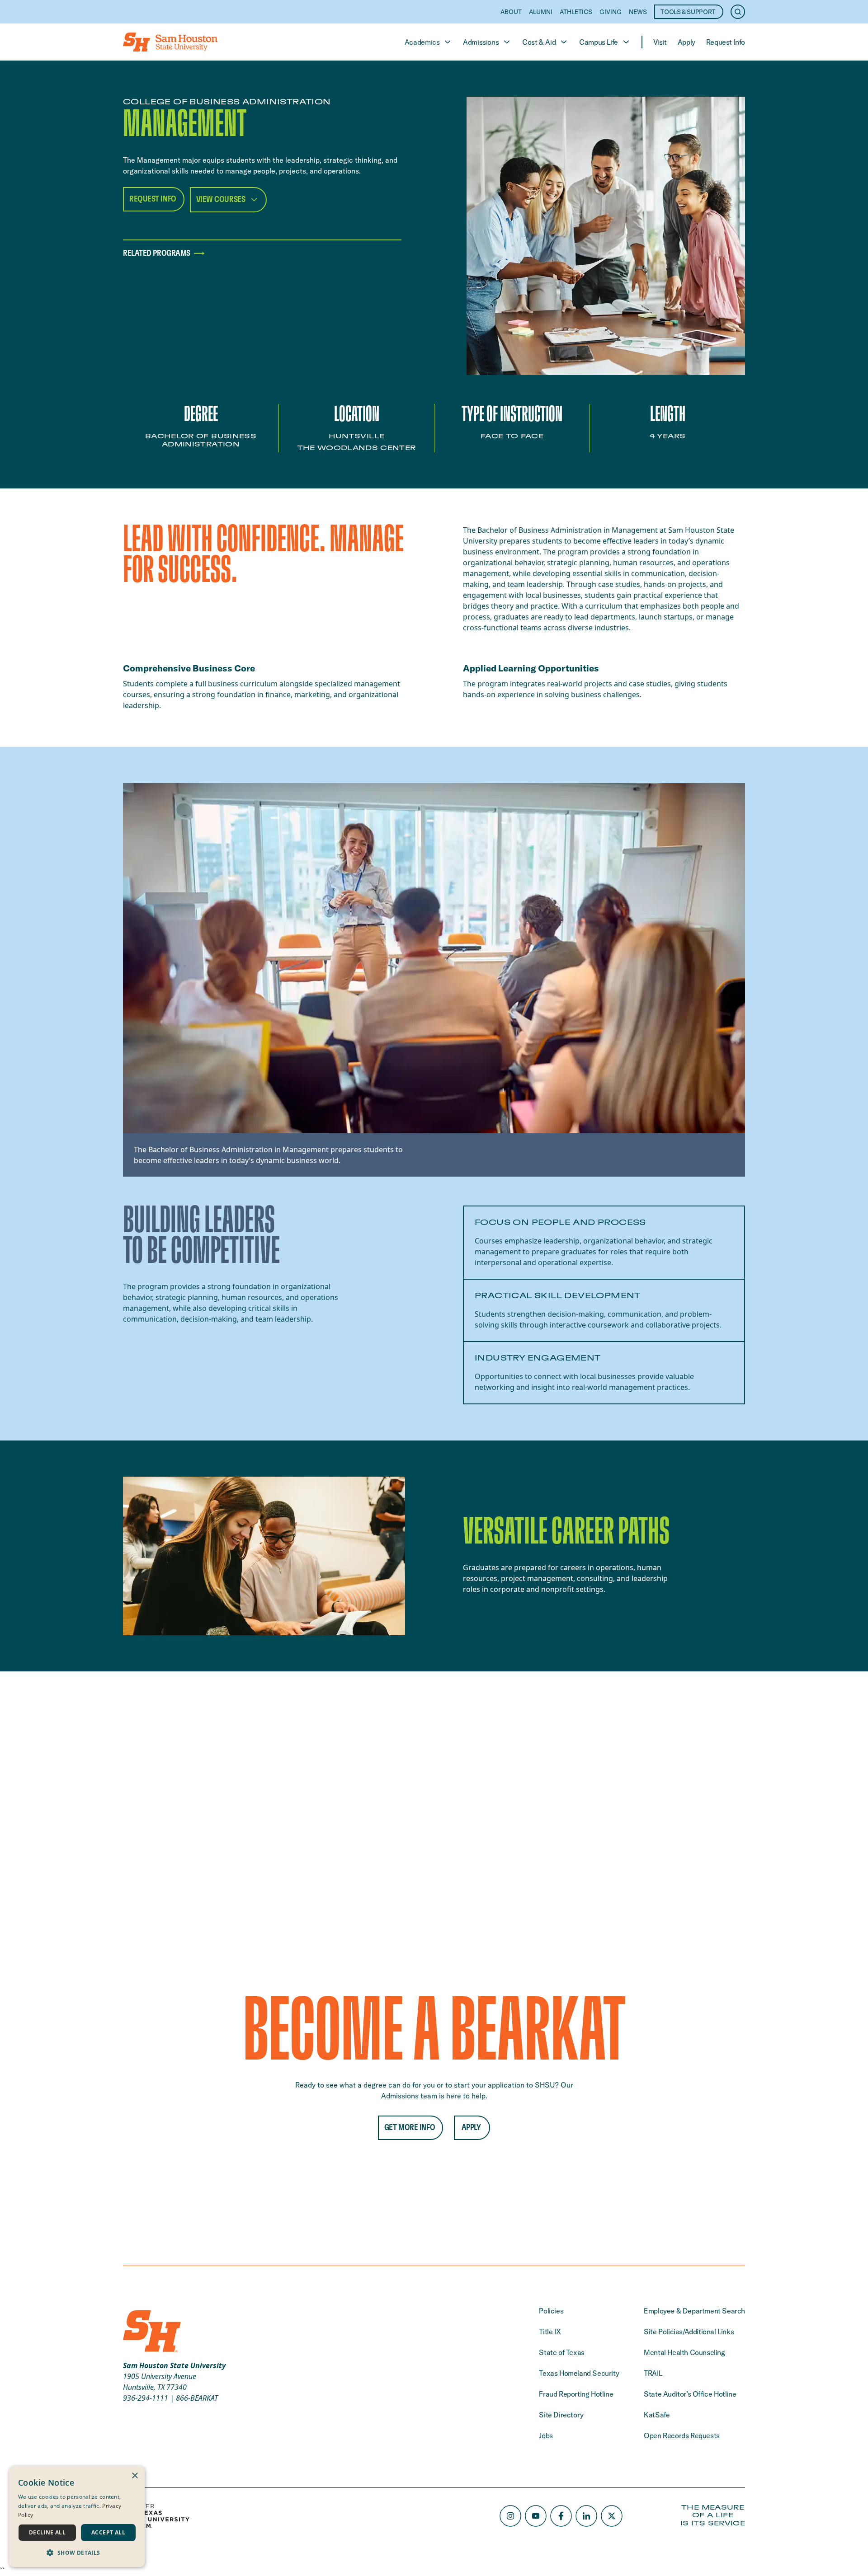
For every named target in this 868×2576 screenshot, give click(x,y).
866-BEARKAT (197, 2398)
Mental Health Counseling (684, 2352)
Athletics (576, 12)
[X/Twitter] (612, 2516)
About (511, 12)
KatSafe (657, 2415)
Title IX (550, 2332)
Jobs (546, 2435)
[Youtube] (536, 2516)
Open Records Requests (682, 2435)
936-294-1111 (146, 2398)
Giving (611, 12)
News (638, 12)
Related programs (157, 253)
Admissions (481, 42)
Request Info (726, 42)
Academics (422, 42)
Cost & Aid (539, 42)
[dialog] (77, 2517)
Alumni (541, 12)
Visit (660, 42)
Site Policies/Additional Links (689, 2332)
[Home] (170, 42)
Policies (551, 2311)
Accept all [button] (108, 2532)
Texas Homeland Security (579, 2373)
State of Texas (561, 2352)
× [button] (134, 2476)
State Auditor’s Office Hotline (690, 2394)
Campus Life (599, 42)
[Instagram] (510, 2516)
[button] (77, 2553)
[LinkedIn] (586, 2516)
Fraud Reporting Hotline (576, 2394)
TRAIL (653, 2373)
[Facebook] (561, 2516)
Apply (686, 42)
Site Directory (561, 2415)
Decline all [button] (47, 2532)
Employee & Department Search (694, 2311)
